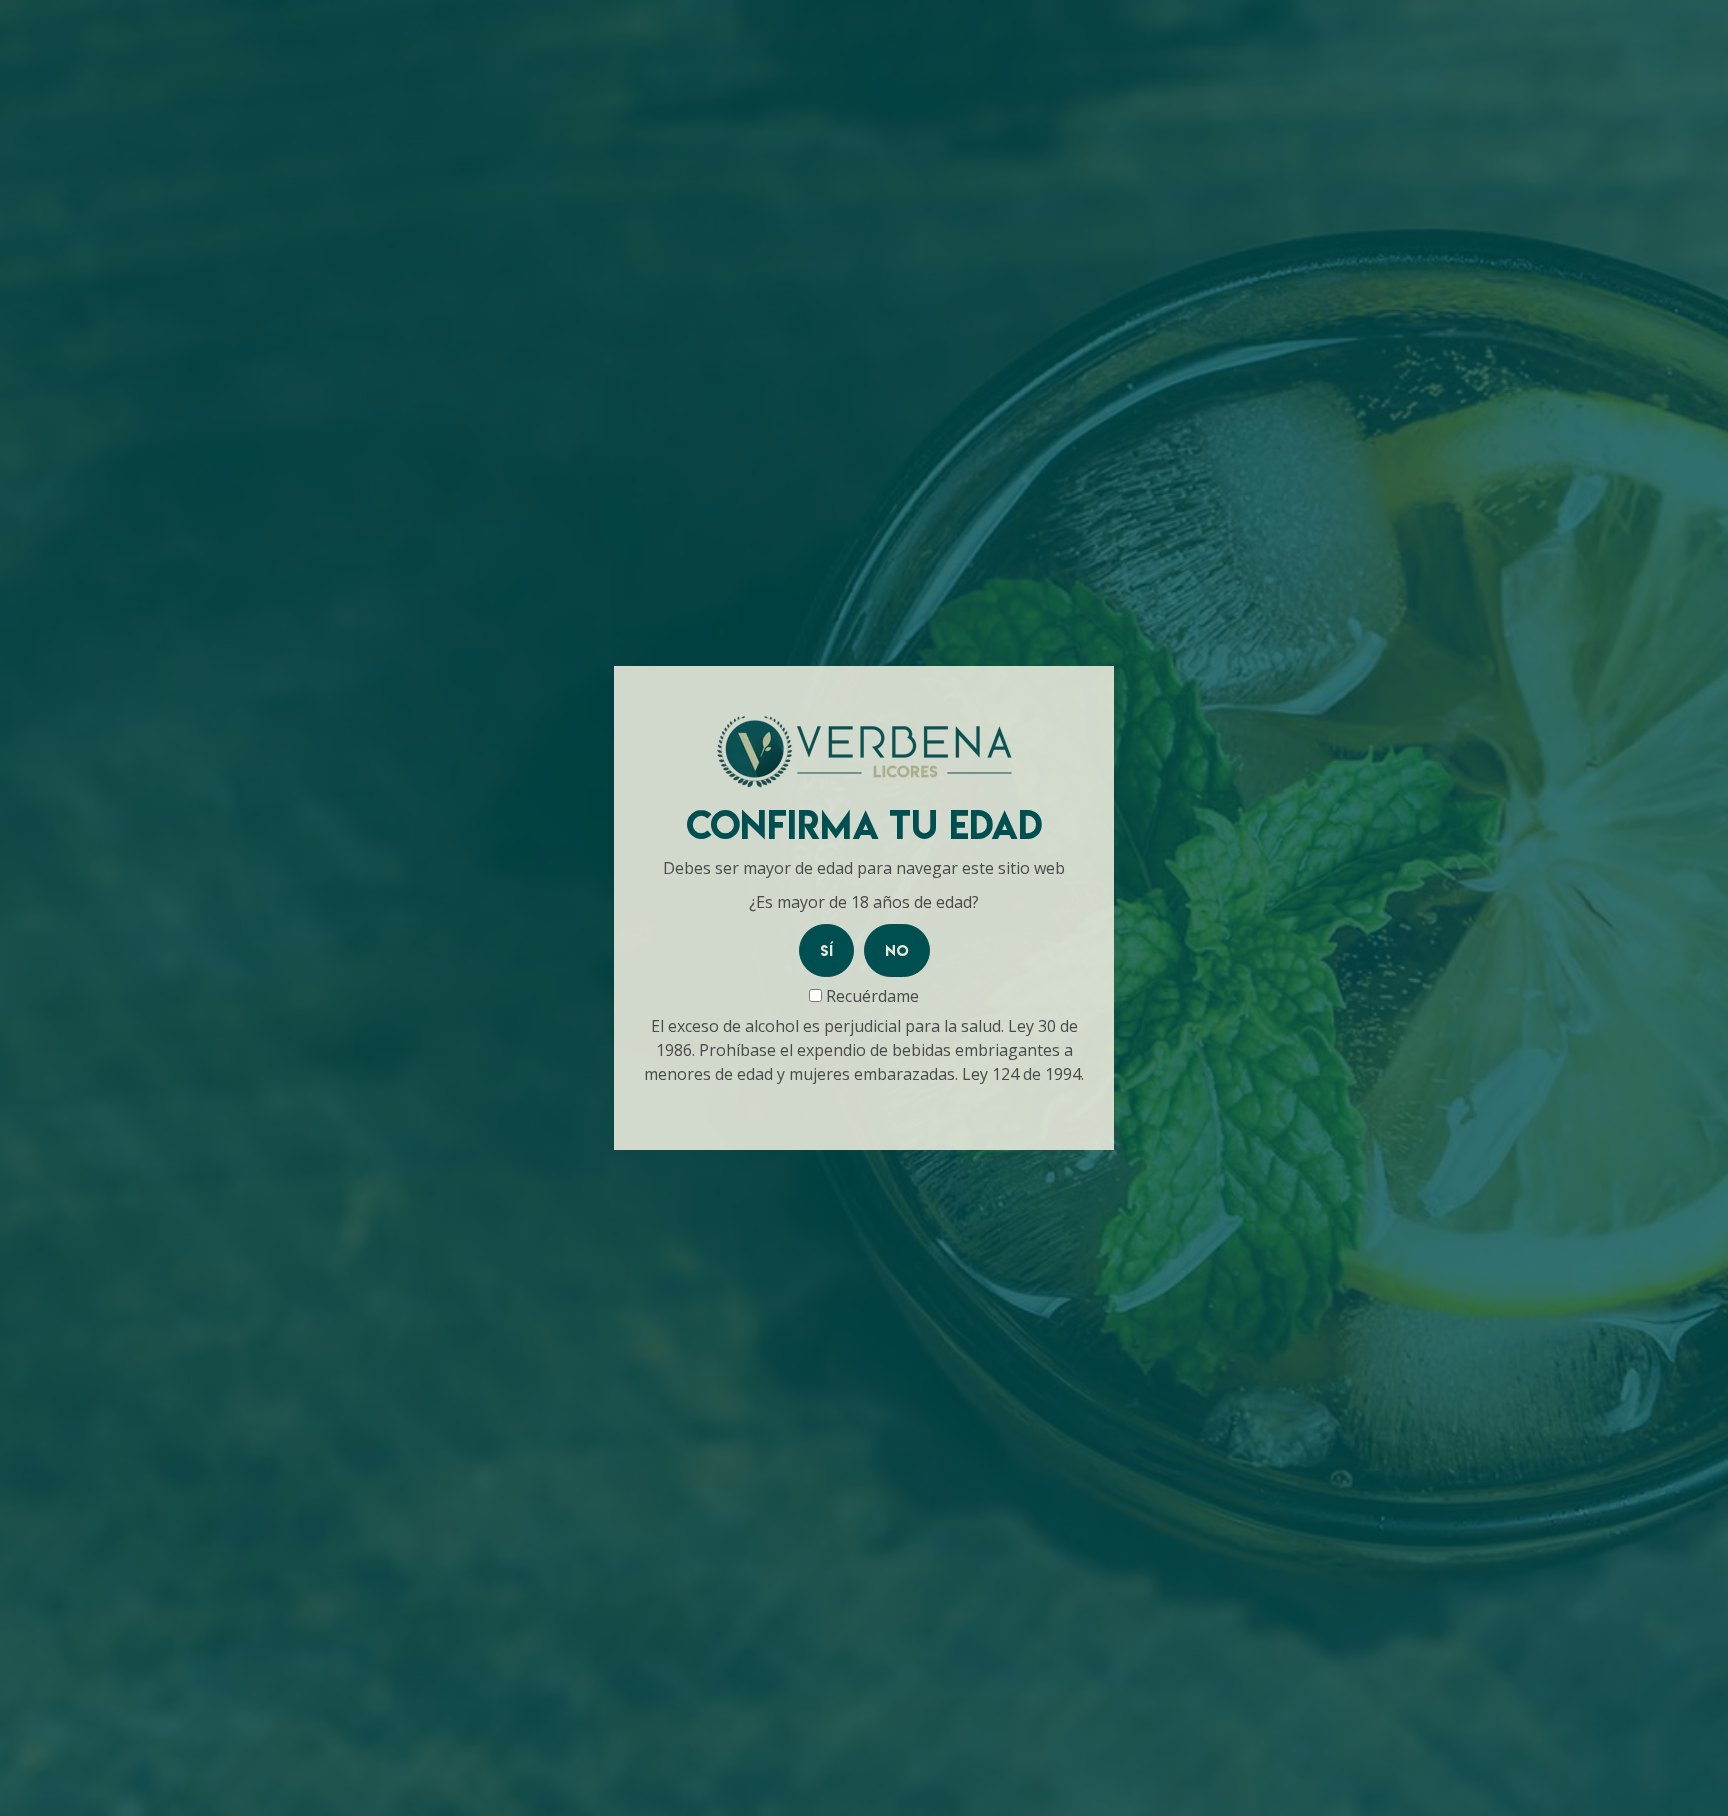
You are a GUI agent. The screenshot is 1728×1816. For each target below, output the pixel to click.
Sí (826, 950)
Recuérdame (870, 996)
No (897, 950)
